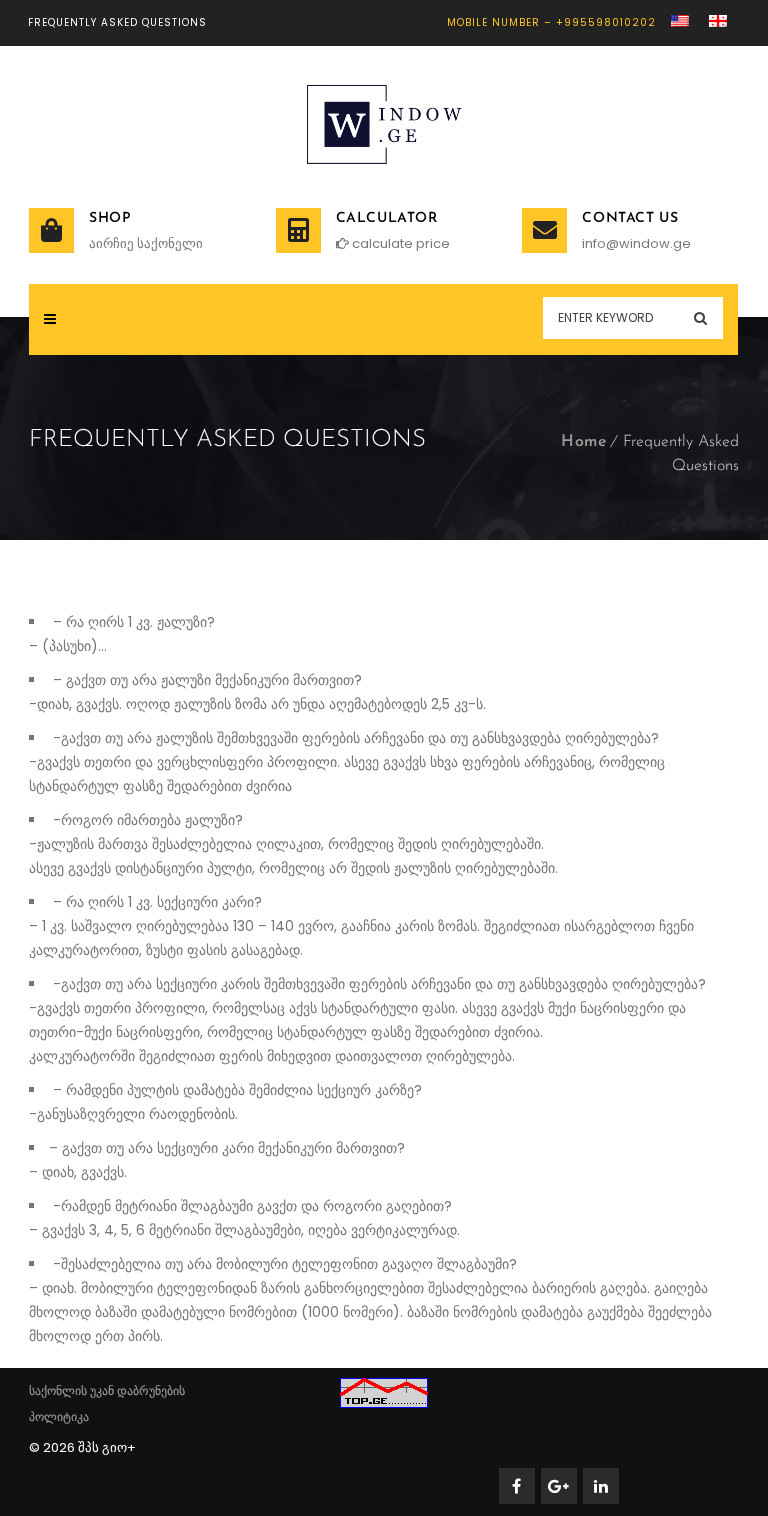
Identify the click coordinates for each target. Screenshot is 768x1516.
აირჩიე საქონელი (146, 243)
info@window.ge (636, 243)
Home (584, 442)
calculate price (399, 243)
